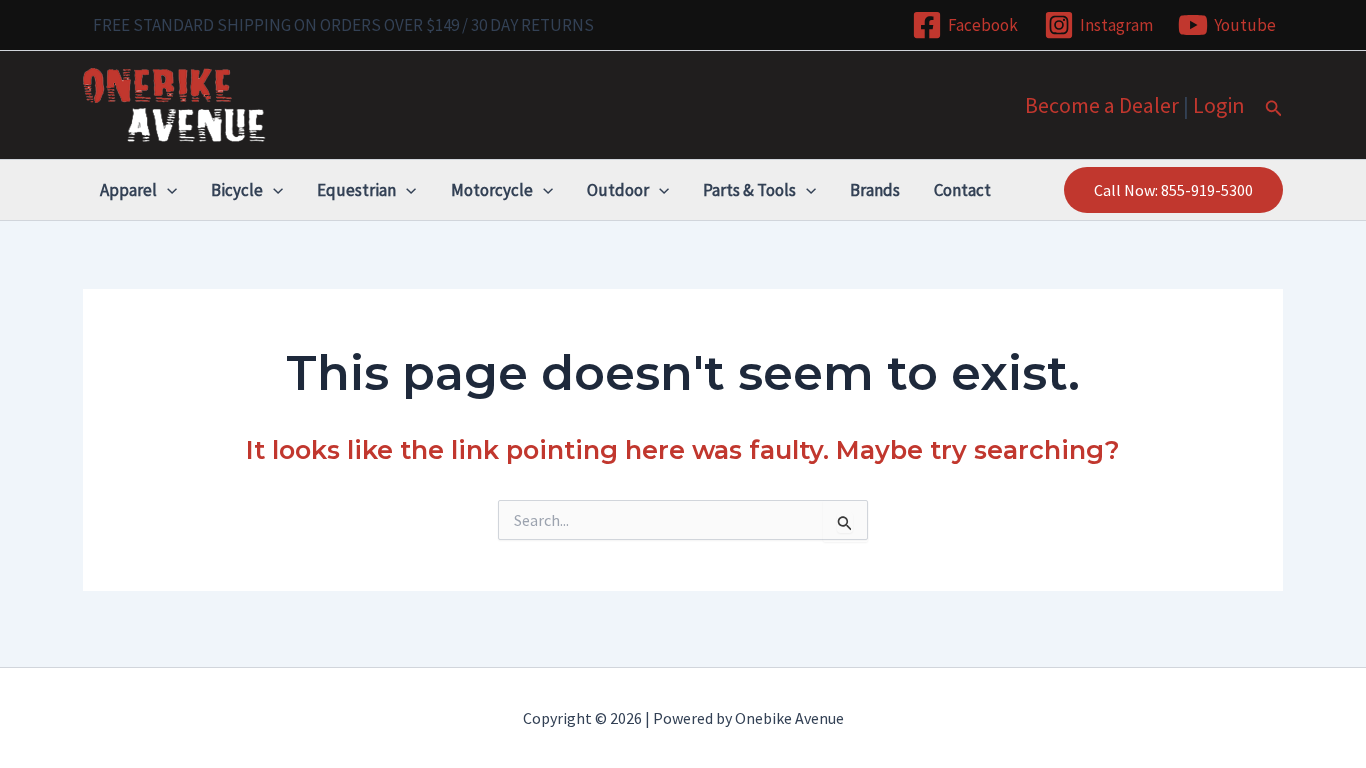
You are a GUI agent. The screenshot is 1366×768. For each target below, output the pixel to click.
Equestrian (356, 190)
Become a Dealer (1102, 105)
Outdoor (618, 190)
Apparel (128, 190)
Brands (875, 190)
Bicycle (237, 190)
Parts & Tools (749, 190)
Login (1219, 105)
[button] (1274, 109)
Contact (962, 190)
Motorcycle (492, 190)
